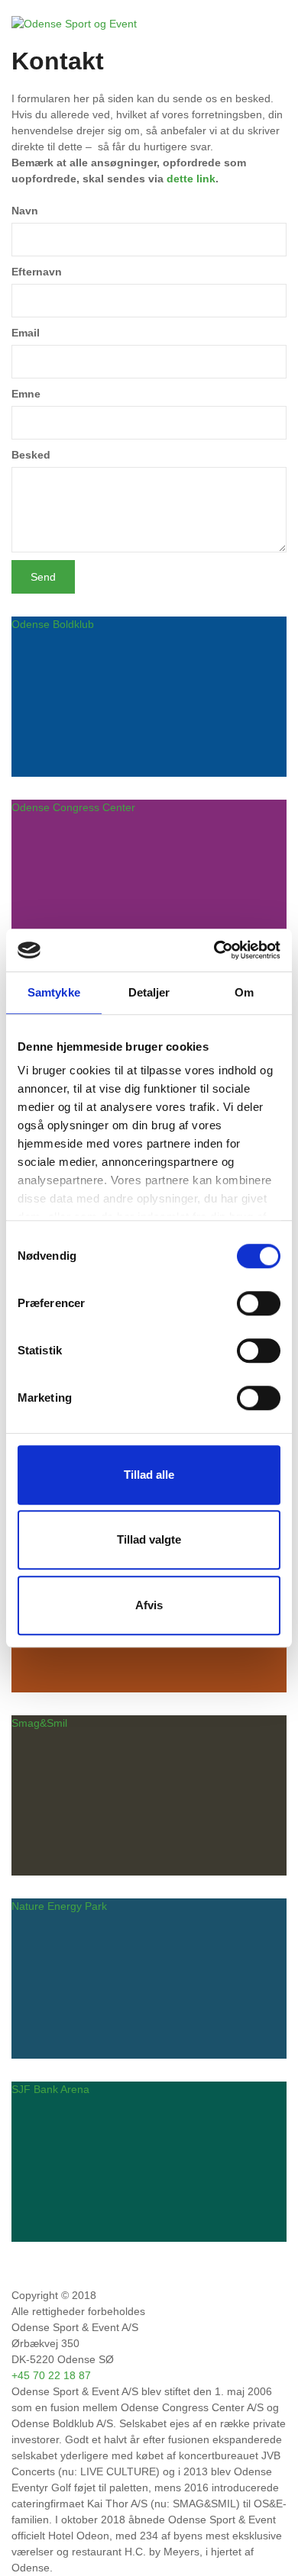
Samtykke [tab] (54, 992)
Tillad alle (149, 1475)
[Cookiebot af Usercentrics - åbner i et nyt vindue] (214, 950)
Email (26, 333)
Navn (25, 211)
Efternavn (37, 272)
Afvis (149, 1605)
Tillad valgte (149, 1539)
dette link (191, 179)
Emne (26, 394)
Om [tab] (244, 992)
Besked (31, 455)
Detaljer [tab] (149, 992)
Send (43, 577)
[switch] (259, 1303)
